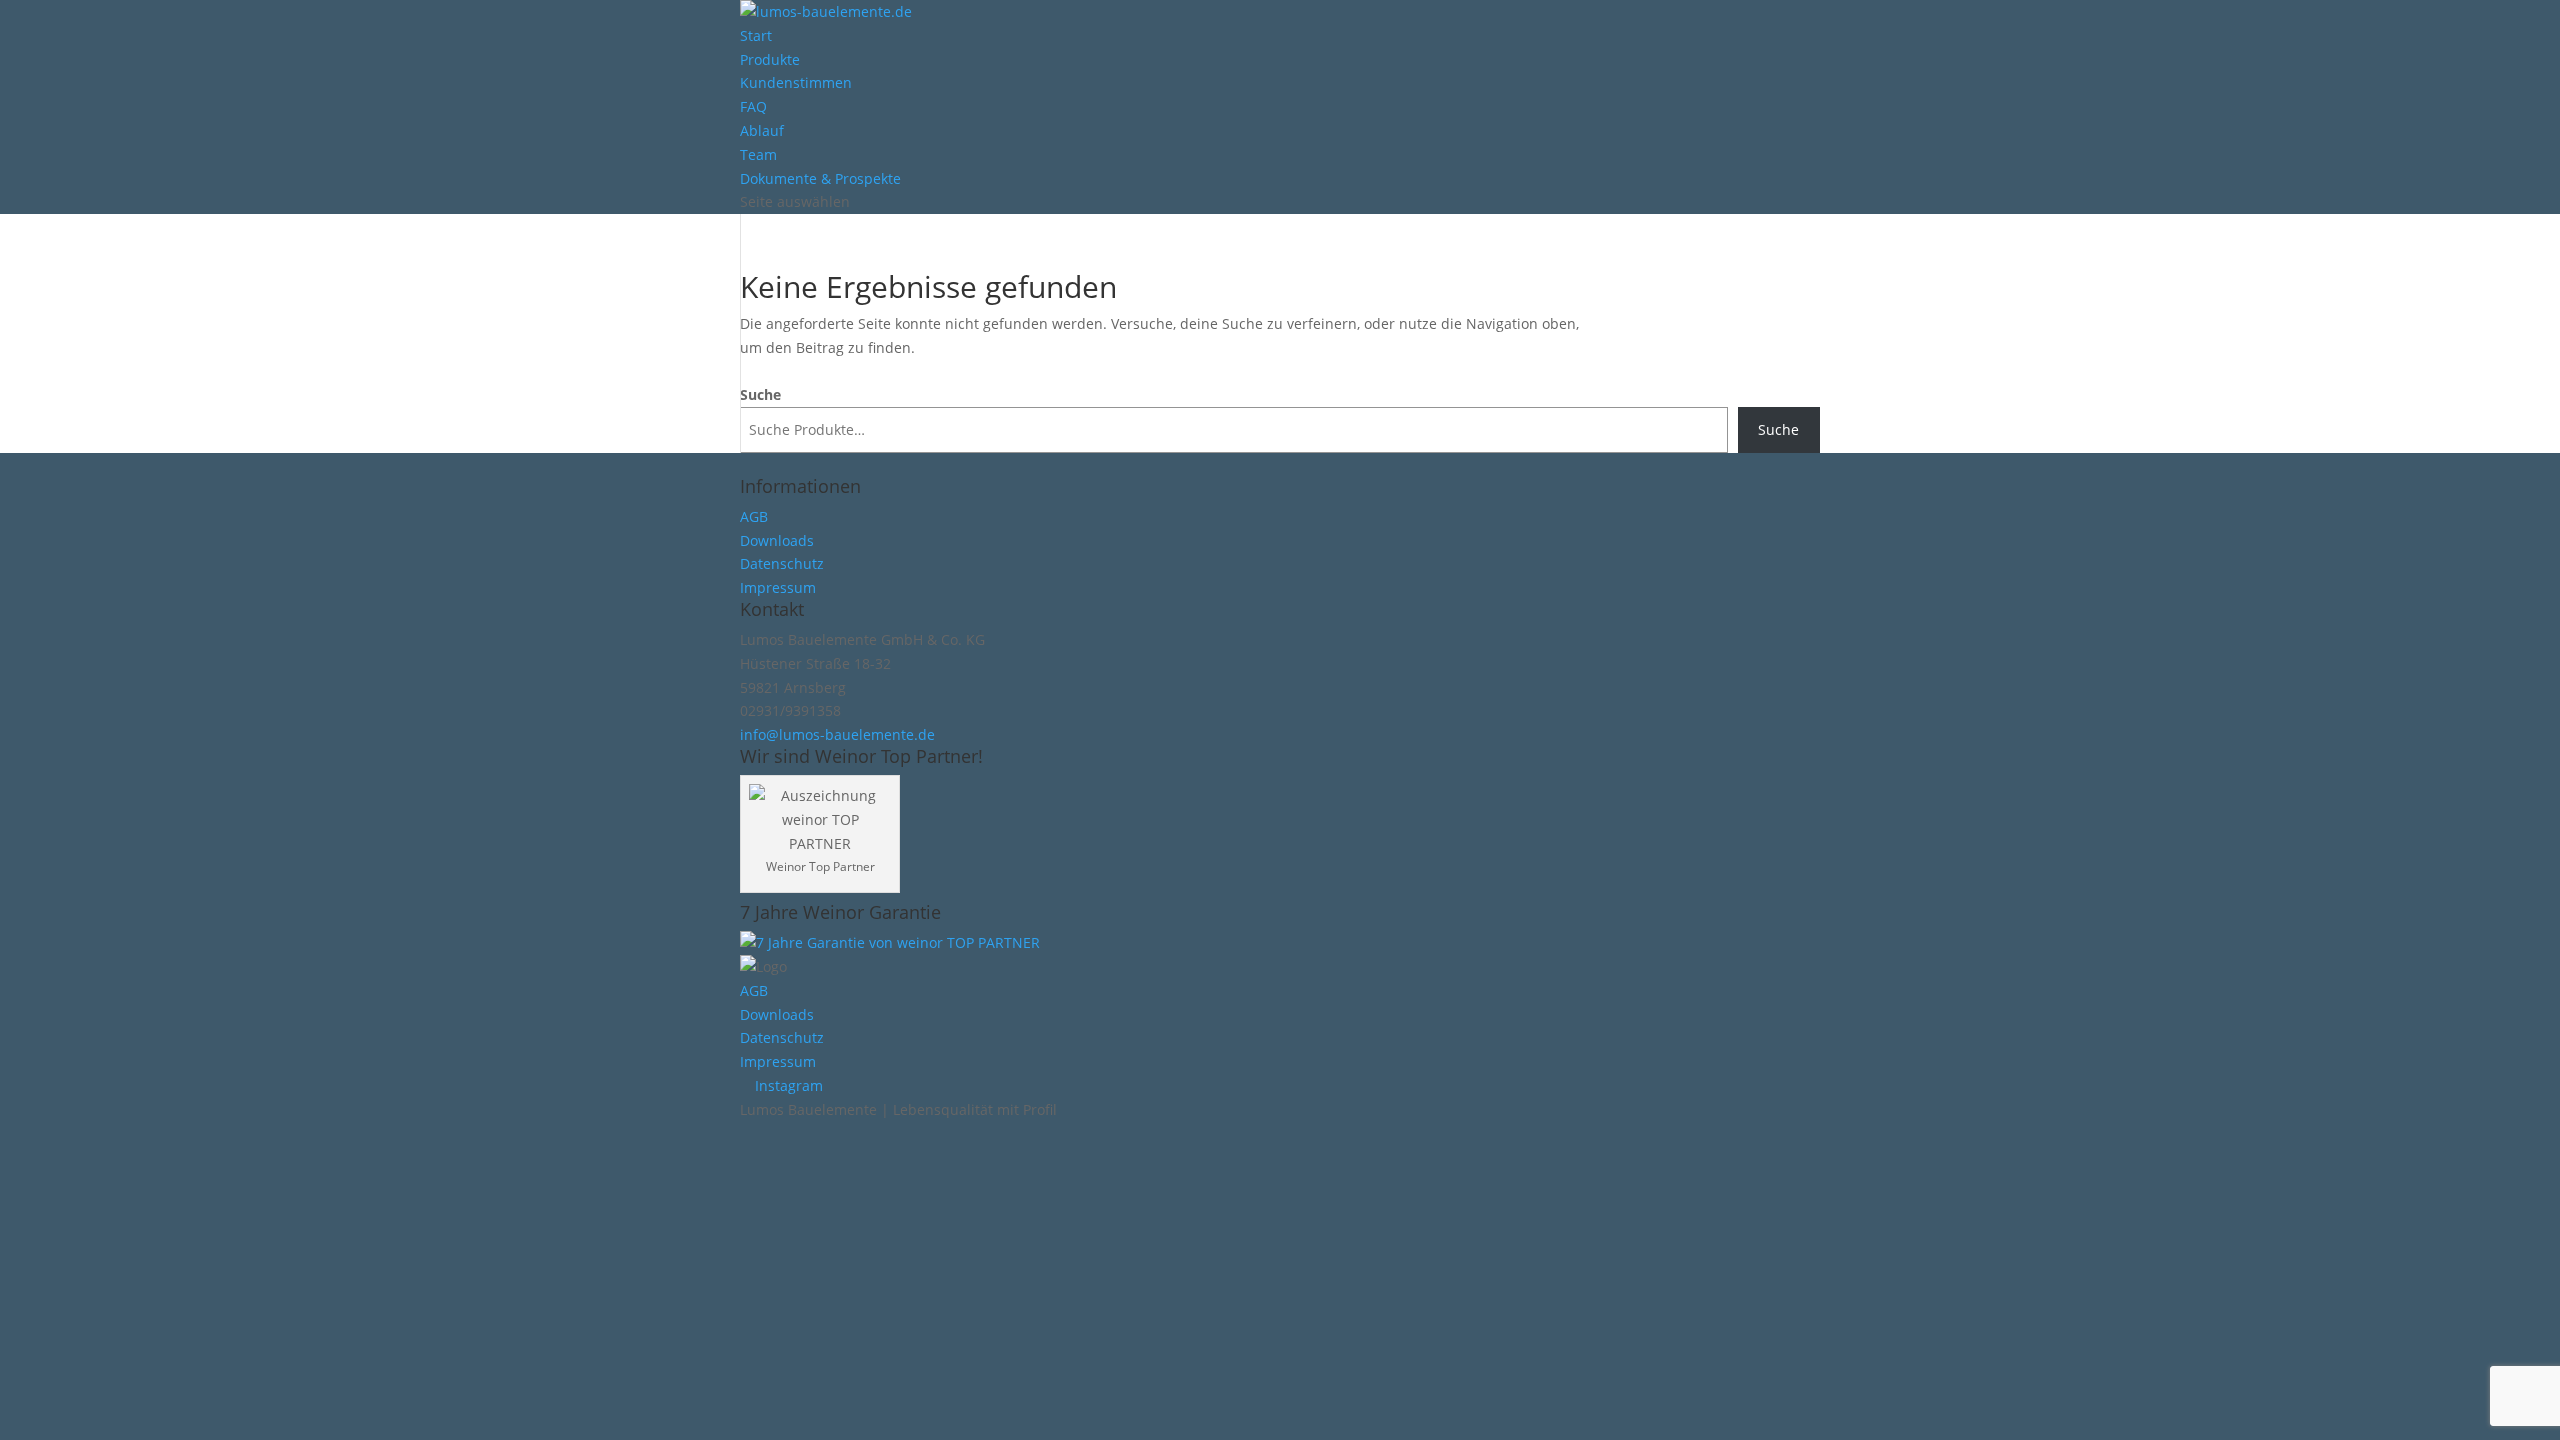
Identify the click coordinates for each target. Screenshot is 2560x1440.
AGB (754, 516)
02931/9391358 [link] (790, 710)
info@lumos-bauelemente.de (837, 734)
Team (758, 154)
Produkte (770, 59)
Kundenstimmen (796, 82)
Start (756, 35)
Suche (760, 394)
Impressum (778, 587)
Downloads (777, 540)
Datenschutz (782, 563)
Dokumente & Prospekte (820, 178)
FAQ (753, 106)
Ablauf (762, 130)
